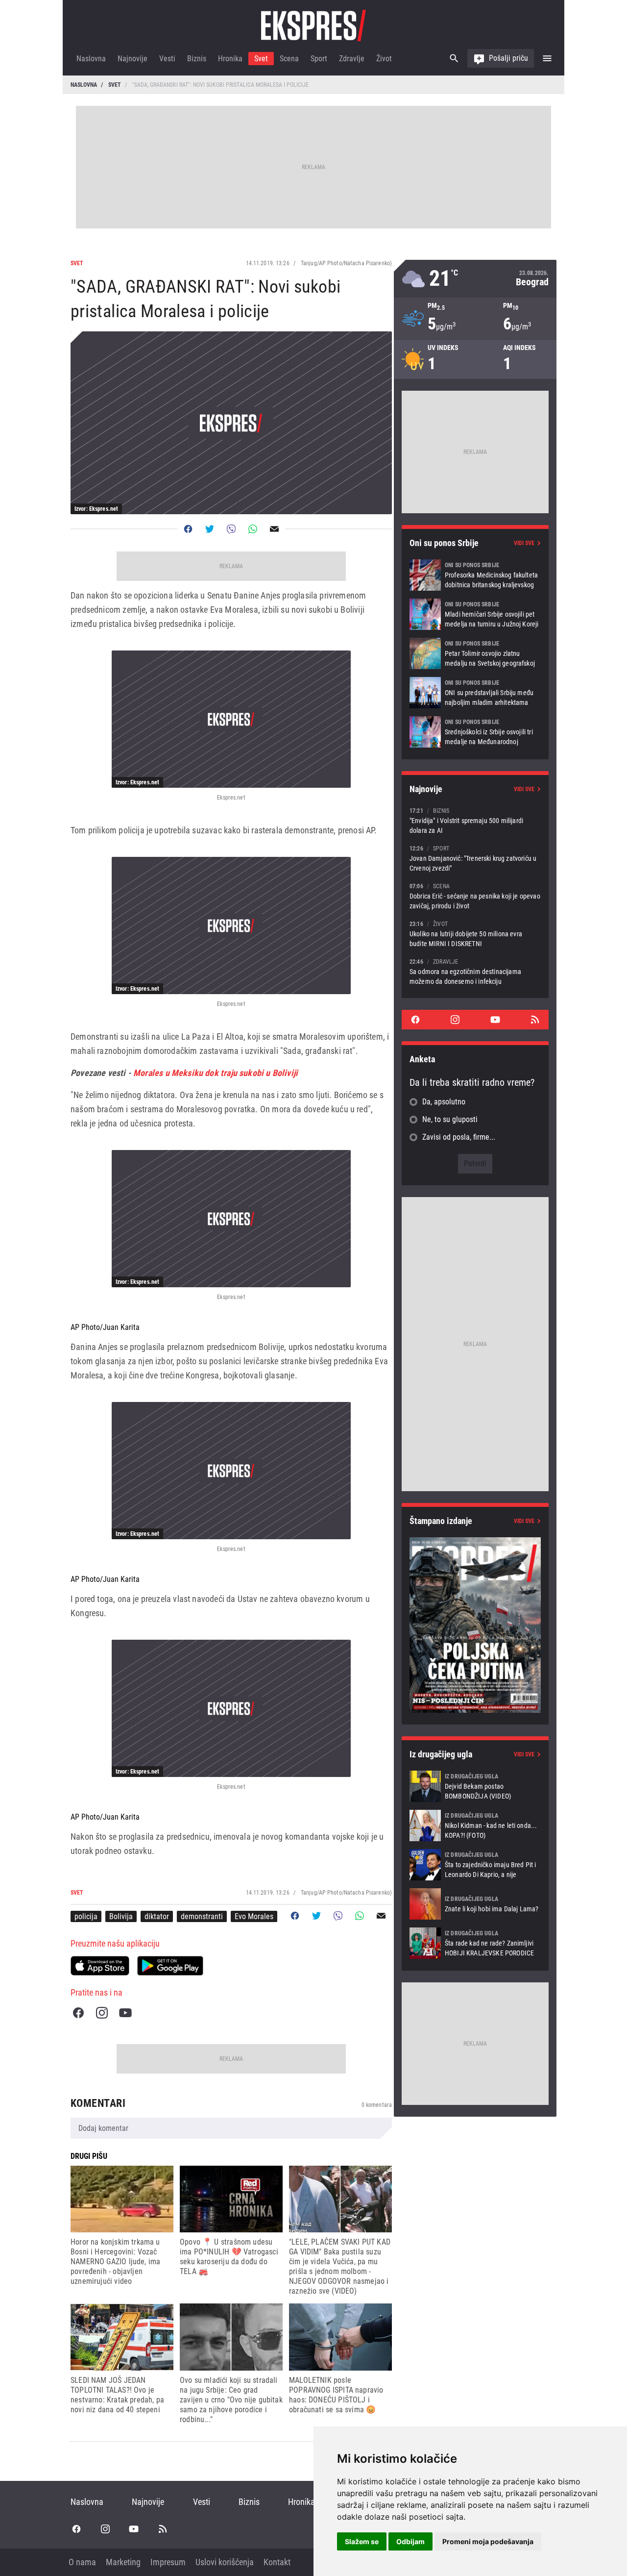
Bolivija (121, 1916)
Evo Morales (254, 1916)
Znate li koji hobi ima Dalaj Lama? (475, 1904)
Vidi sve (524, 543)
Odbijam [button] (410, 2541)
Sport (319, 59)
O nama (82, 2562)
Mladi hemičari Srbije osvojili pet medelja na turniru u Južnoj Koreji (475, 614)
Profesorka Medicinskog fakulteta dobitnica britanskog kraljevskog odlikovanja (475, 575)
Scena (289, 59)
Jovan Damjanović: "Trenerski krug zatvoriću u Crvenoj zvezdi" (475, 858)
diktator (157, 1916)
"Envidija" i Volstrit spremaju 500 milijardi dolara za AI (475, 820)
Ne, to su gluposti (450, 1119)
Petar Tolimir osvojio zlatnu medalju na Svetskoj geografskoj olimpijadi (475, 653)
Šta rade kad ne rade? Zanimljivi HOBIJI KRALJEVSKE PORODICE (475, 1943)
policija (86, 1916)
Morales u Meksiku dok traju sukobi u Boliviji (215, 1073)
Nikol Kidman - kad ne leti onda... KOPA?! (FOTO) (475, 1826)
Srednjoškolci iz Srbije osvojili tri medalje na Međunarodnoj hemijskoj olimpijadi (475, 732)
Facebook (78, 2013)
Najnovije (133, 59)
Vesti (167, 59)
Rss (535, 1020)
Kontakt (277, 2562)
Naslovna (91, 59)
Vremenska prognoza (475, 279)
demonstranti (202, 1916)
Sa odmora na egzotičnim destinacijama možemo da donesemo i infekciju (475, 971)
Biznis (197, 59)
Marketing (123, 2562)
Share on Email (274, 529)
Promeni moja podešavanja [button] (488, 2541)
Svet (261, 59)
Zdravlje (352, 59)
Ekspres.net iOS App (100, 1966)
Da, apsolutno (444, 1102)
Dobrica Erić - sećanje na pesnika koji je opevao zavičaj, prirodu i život (475, 896)
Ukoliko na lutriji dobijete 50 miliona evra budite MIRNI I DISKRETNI (475, 934)
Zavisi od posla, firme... (459, 1137)
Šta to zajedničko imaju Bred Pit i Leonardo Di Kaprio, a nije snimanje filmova (475, 1865)
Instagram (102, 2013)
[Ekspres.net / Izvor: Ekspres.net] (231, 719)
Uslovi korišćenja (225, 2562)
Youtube (125, 2013)
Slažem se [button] (362, 2541)
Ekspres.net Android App (170, 1966)
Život (384, 59)
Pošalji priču (508, 58)
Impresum (168, 2562)
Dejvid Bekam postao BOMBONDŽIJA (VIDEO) (475, 1786)
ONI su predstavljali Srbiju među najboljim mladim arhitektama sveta (475, 693)
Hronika (230, 59)
